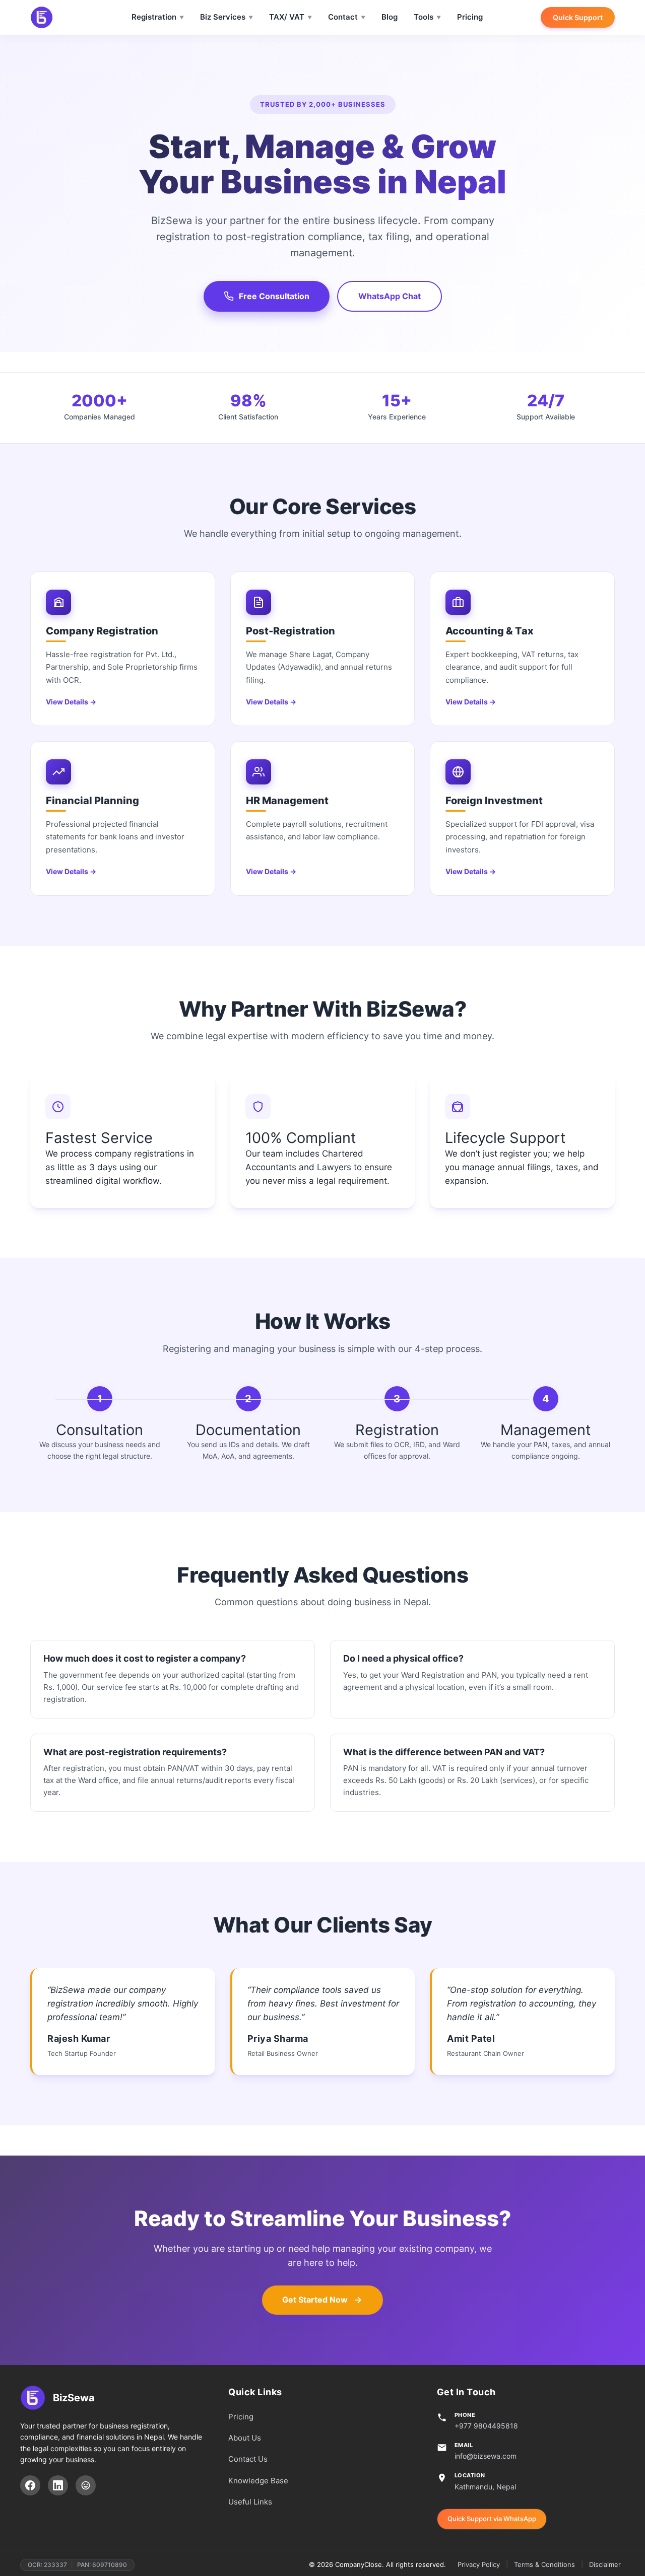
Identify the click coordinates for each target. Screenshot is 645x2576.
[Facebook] (30, 2485)
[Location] (86, 2485)
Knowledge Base (258, 2481)
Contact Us (248, 2459)
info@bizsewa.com (486, 2456)
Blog (390, 17)
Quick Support (578, 17)
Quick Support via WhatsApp (492, 2519)
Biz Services (223, 17)
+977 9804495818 (486, 2426)
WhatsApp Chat (390, 296)
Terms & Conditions (544, 2564)
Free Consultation (274, 296)
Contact (343, 17)
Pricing (470, 17)
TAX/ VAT (287, 17)
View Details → (71, 702)
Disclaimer (605, 2564)
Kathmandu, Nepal (485, 2487)
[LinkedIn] (58, 2485)
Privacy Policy (479, 2564)
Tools (424, 17)
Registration (154, 17)
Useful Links (250, 2502)
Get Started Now (315, 2300)
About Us (245, 2438)
